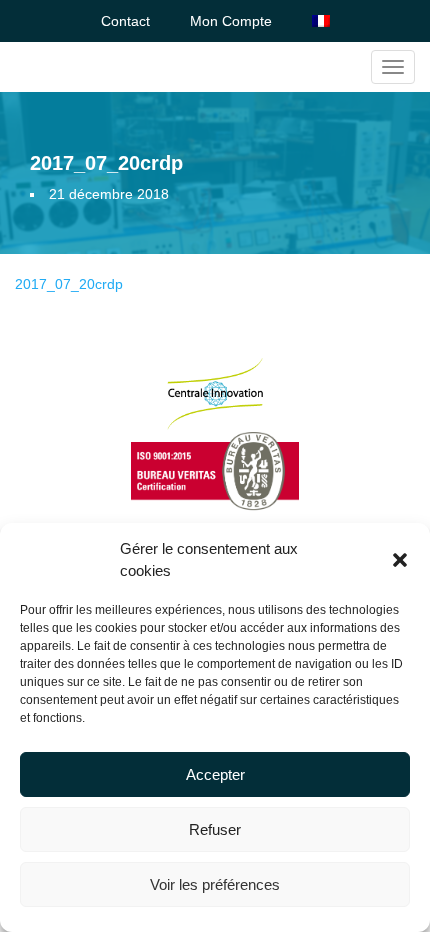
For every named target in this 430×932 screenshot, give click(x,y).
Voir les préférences (215, 884)
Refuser (215, 829)
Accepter (215, 774)
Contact (125, 21)
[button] (400, 560)
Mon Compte (231, 21)
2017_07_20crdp (69, 284)
